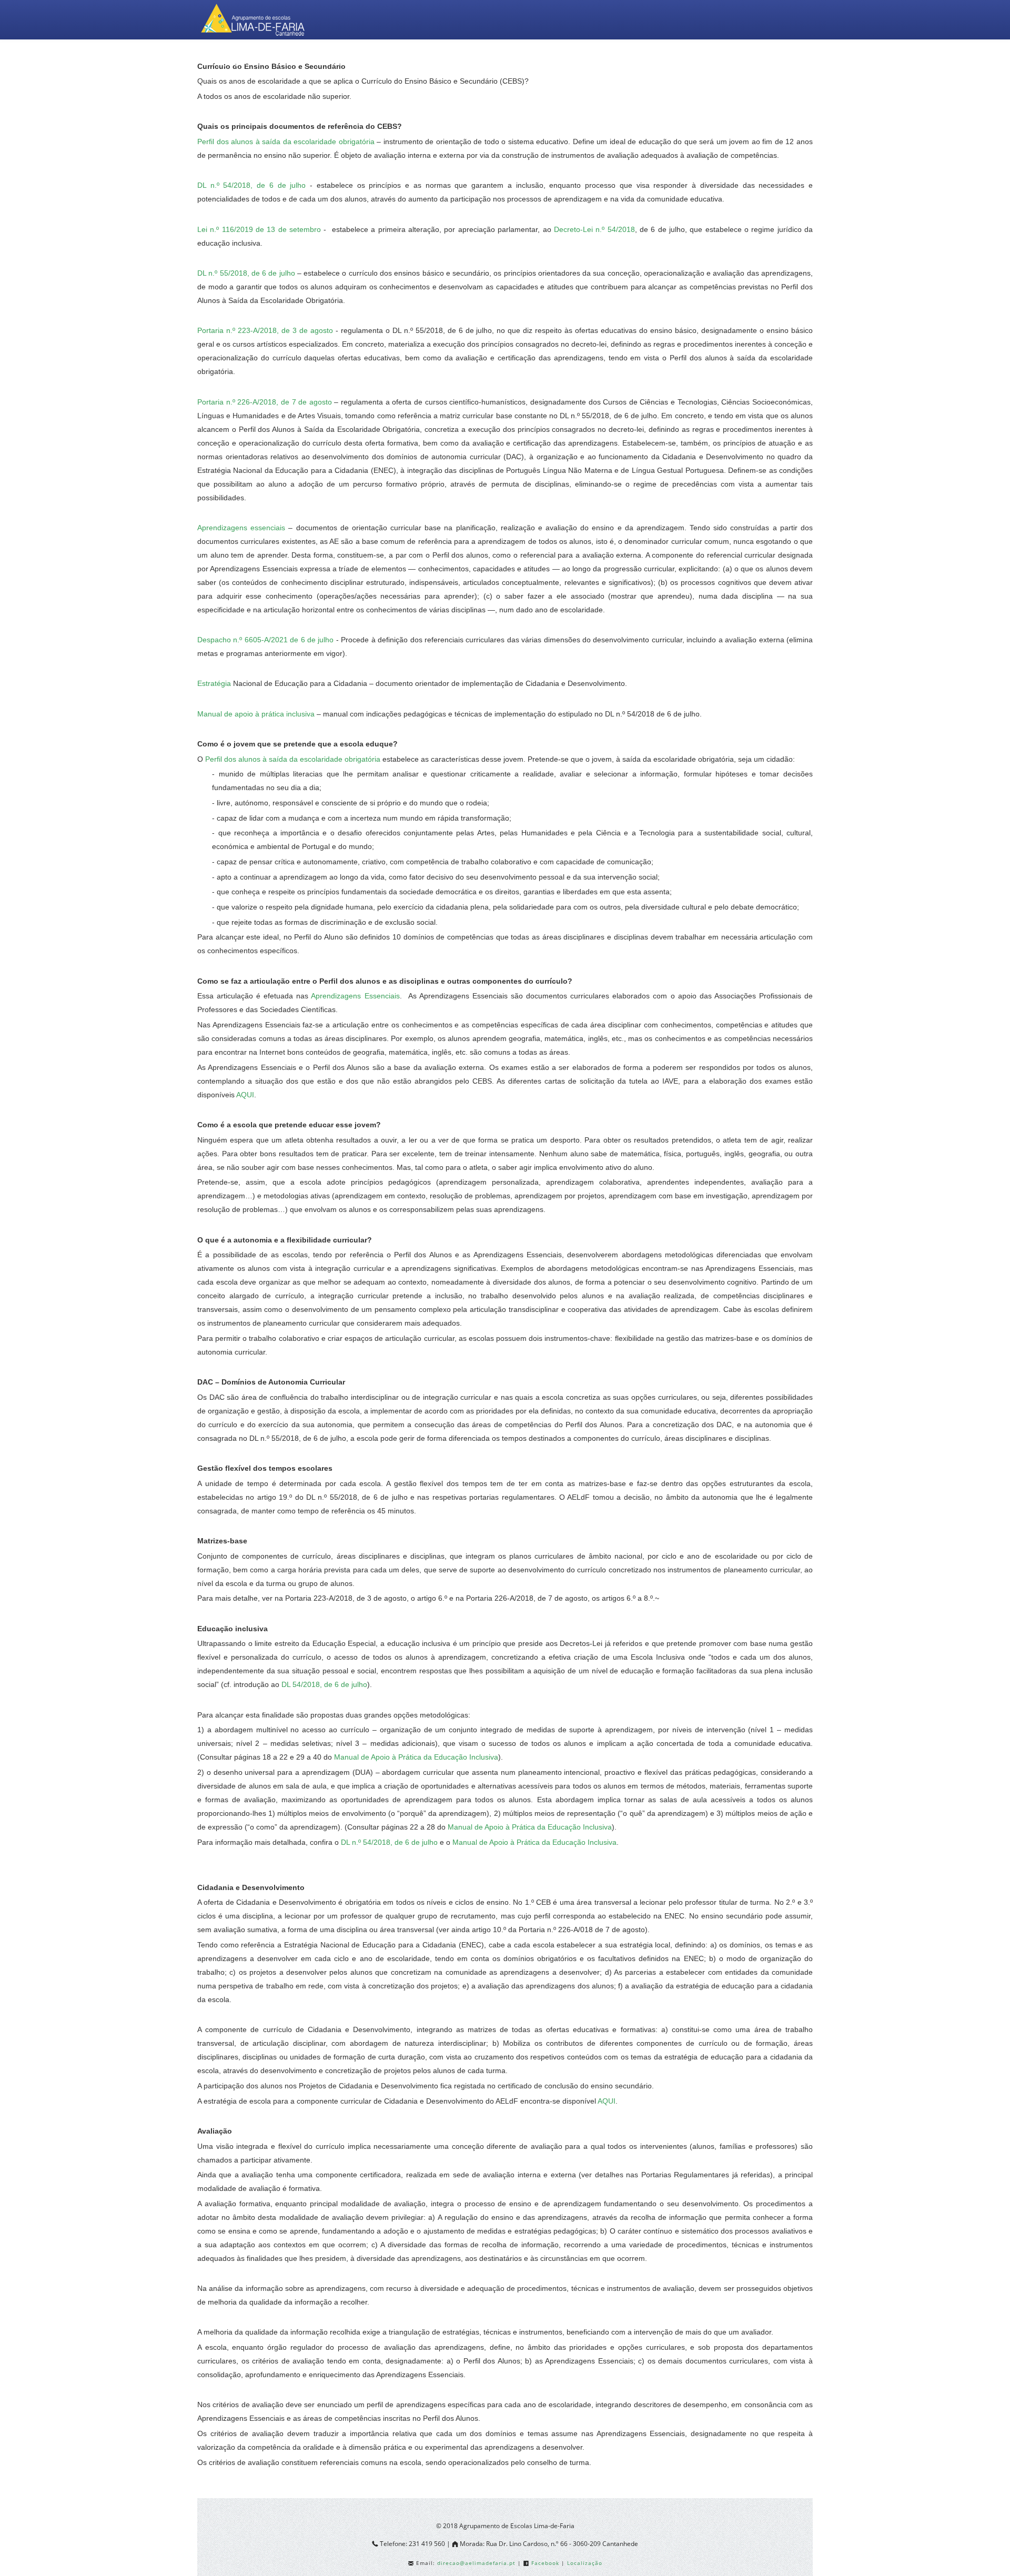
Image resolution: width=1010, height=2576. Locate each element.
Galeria (668, 61)
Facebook (545, 2563)
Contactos (777, 61)
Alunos (389, 61)
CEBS (533, 61)
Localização (585, 2563)
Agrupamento (244, 61)
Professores (323, 61)
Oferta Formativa (599, 61)
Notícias (720, 61)
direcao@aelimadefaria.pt (477, 2563)
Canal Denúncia (463, 61)
